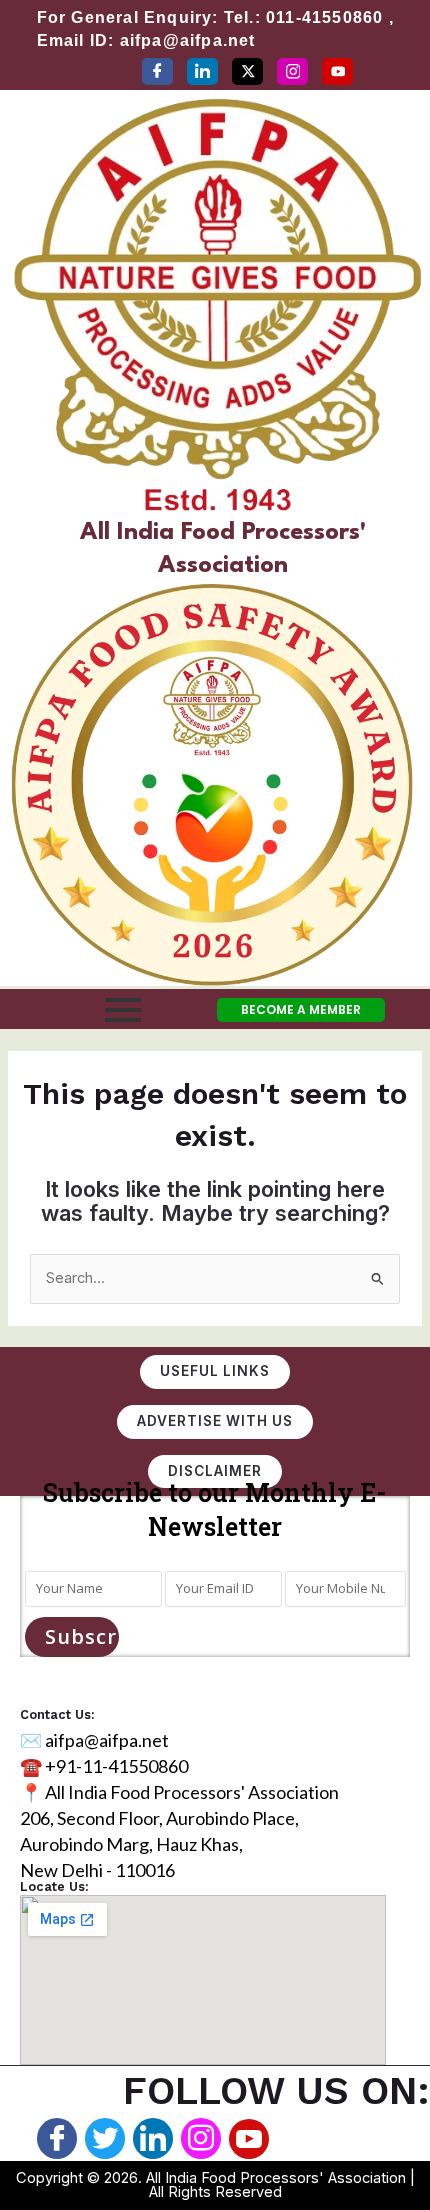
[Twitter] (247, 71)
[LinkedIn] (202, 71)
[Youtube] (249, 2139)
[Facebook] (157, 71)
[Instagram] (292, 71)
